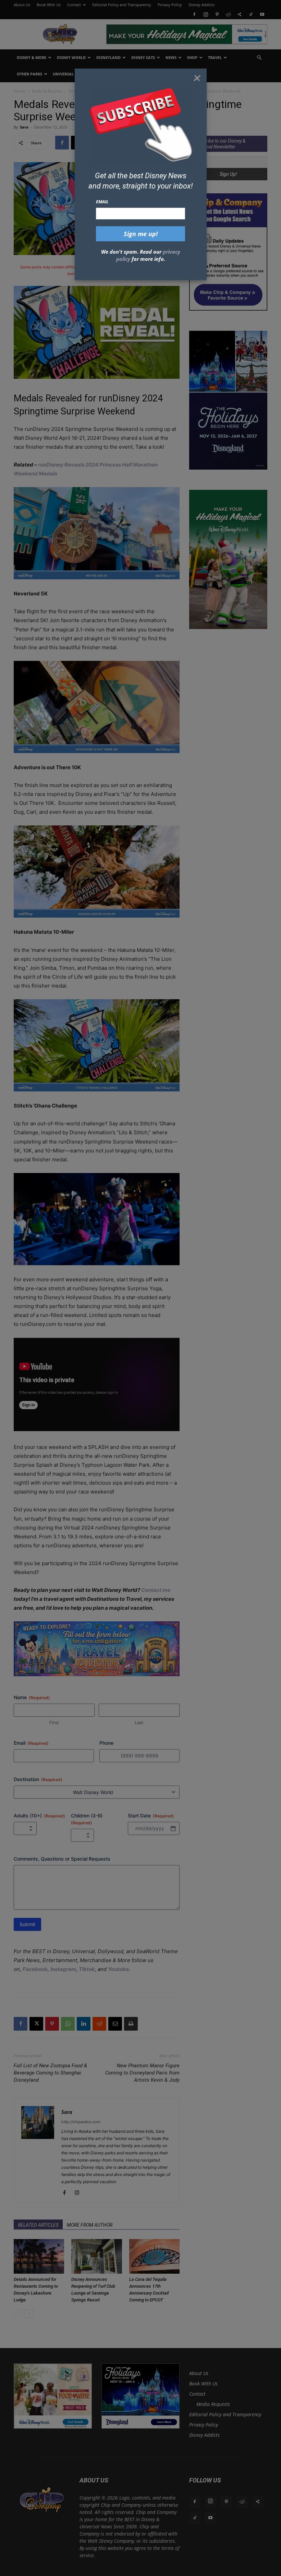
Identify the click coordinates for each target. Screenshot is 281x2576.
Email (102, 202)
